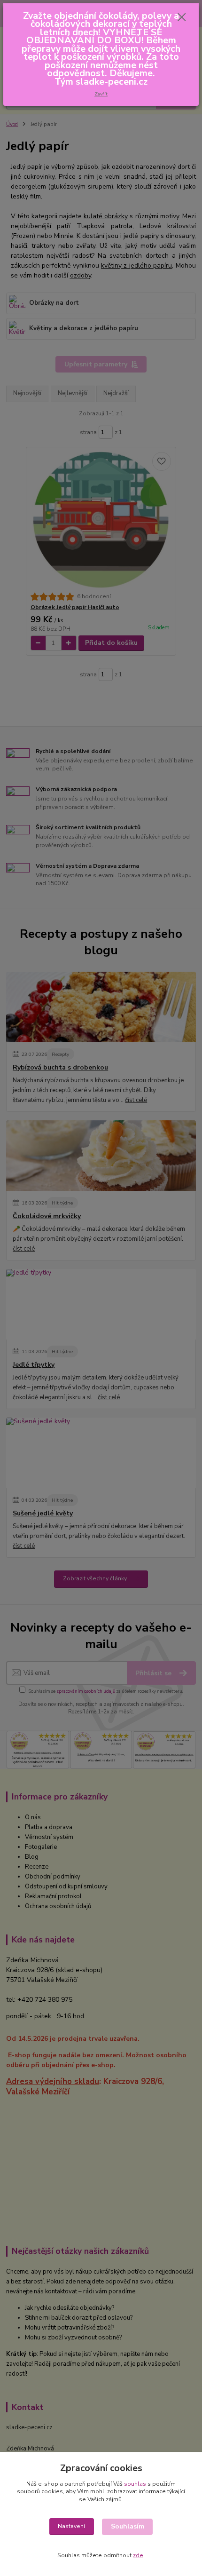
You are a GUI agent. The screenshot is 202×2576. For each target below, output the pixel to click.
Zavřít (101, 94)
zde (138, 2555)
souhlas (135, 2484)
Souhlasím (128, 2526)
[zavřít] (182, 18)
